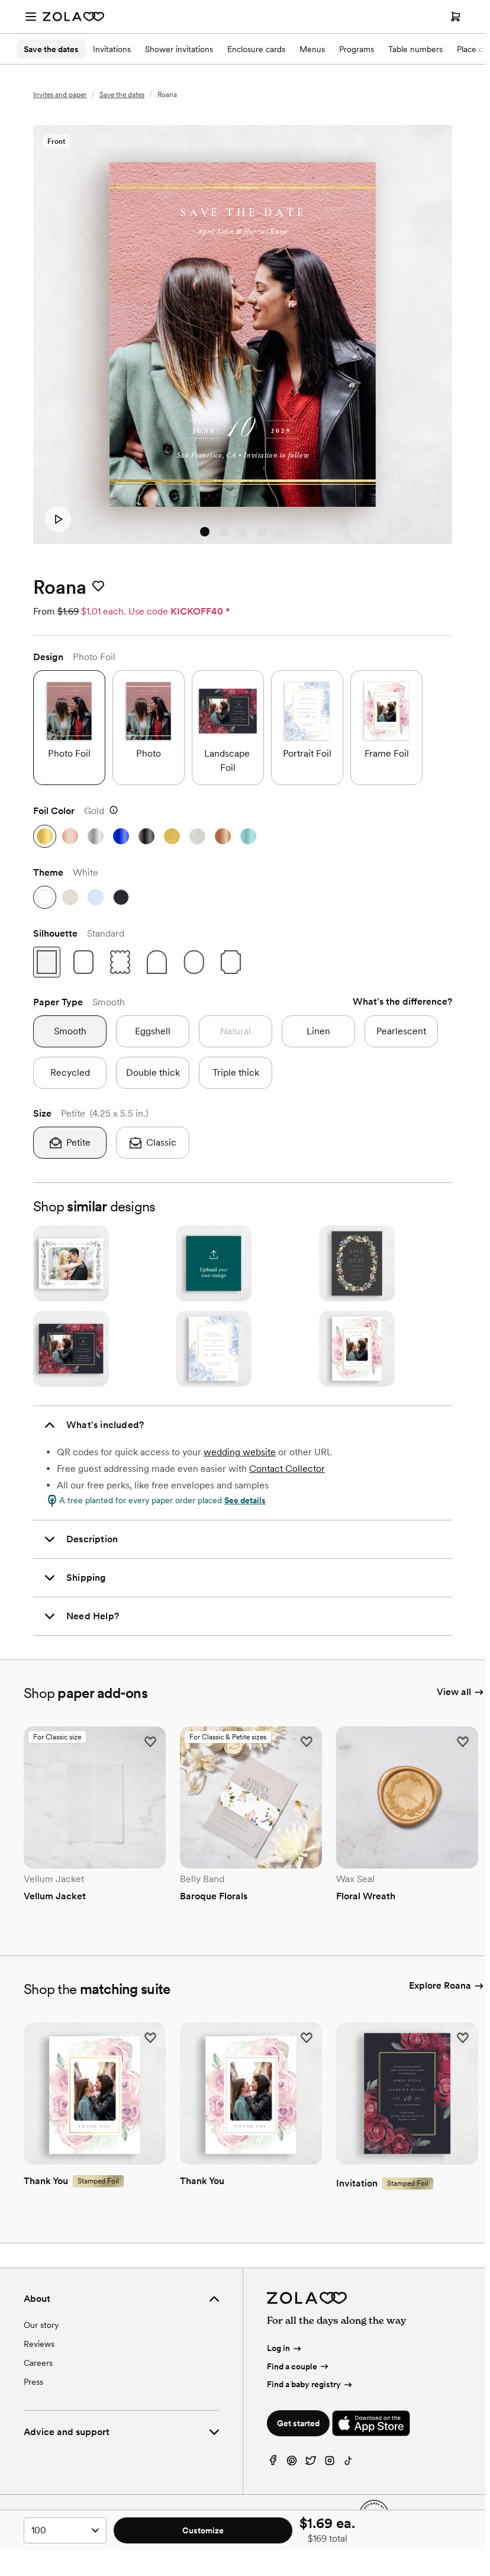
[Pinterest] (292, 2463)
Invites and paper (60, 95)
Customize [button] (203, 2530)
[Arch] (157, 962)
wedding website (240, 1452)
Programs (357, 49)
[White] (45, 897)
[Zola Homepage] (73, 17)
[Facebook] (273, 2463)
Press (33, 2382)
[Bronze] (223, 836)
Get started (298, 2423)
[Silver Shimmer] (197, 836)
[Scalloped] (120, 962)
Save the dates (51, 49)
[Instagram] (330, 2463)
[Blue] (121, 836)
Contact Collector (287, 1469)
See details (245, 1500)
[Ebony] (121, 897)
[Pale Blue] (96, 897)
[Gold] (45, 836)
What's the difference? (402, 1001)
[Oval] (194, 962)
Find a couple (292, 2366)
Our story (41, 2325)
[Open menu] (31, 17)
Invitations (112, 49)
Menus (312, 49)
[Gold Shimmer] (172, 836)
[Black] (146, 836)
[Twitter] (311, 2463)
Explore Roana (440, 1985)
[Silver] (96, 836)
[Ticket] (231, 962)
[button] (69, 728)
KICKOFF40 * (200, 611)
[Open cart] (456, 17)
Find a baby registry (304, 2384)
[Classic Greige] (70, 897)
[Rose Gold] (70, 836)
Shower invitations (179, 49)
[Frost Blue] (248, 836)
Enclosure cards (256, 49)
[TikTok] (349, 2463)
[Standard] (47, 962)
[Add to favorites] (98, 587)
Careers (38, 2363)
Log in (278, 2348)
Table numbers (415, 49)
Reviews (39, 2344)
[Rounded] (83, 962)
